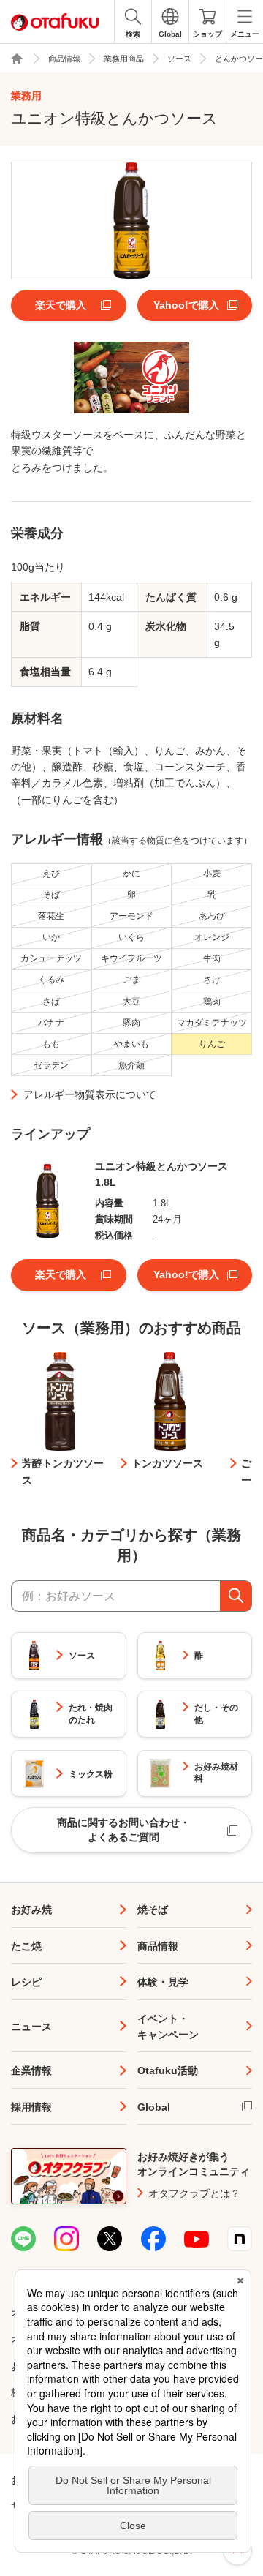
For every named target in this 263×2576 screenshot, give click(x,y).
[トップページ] (17, 59)
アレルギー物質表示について (90, 1094)
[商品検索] (236, 1596)
